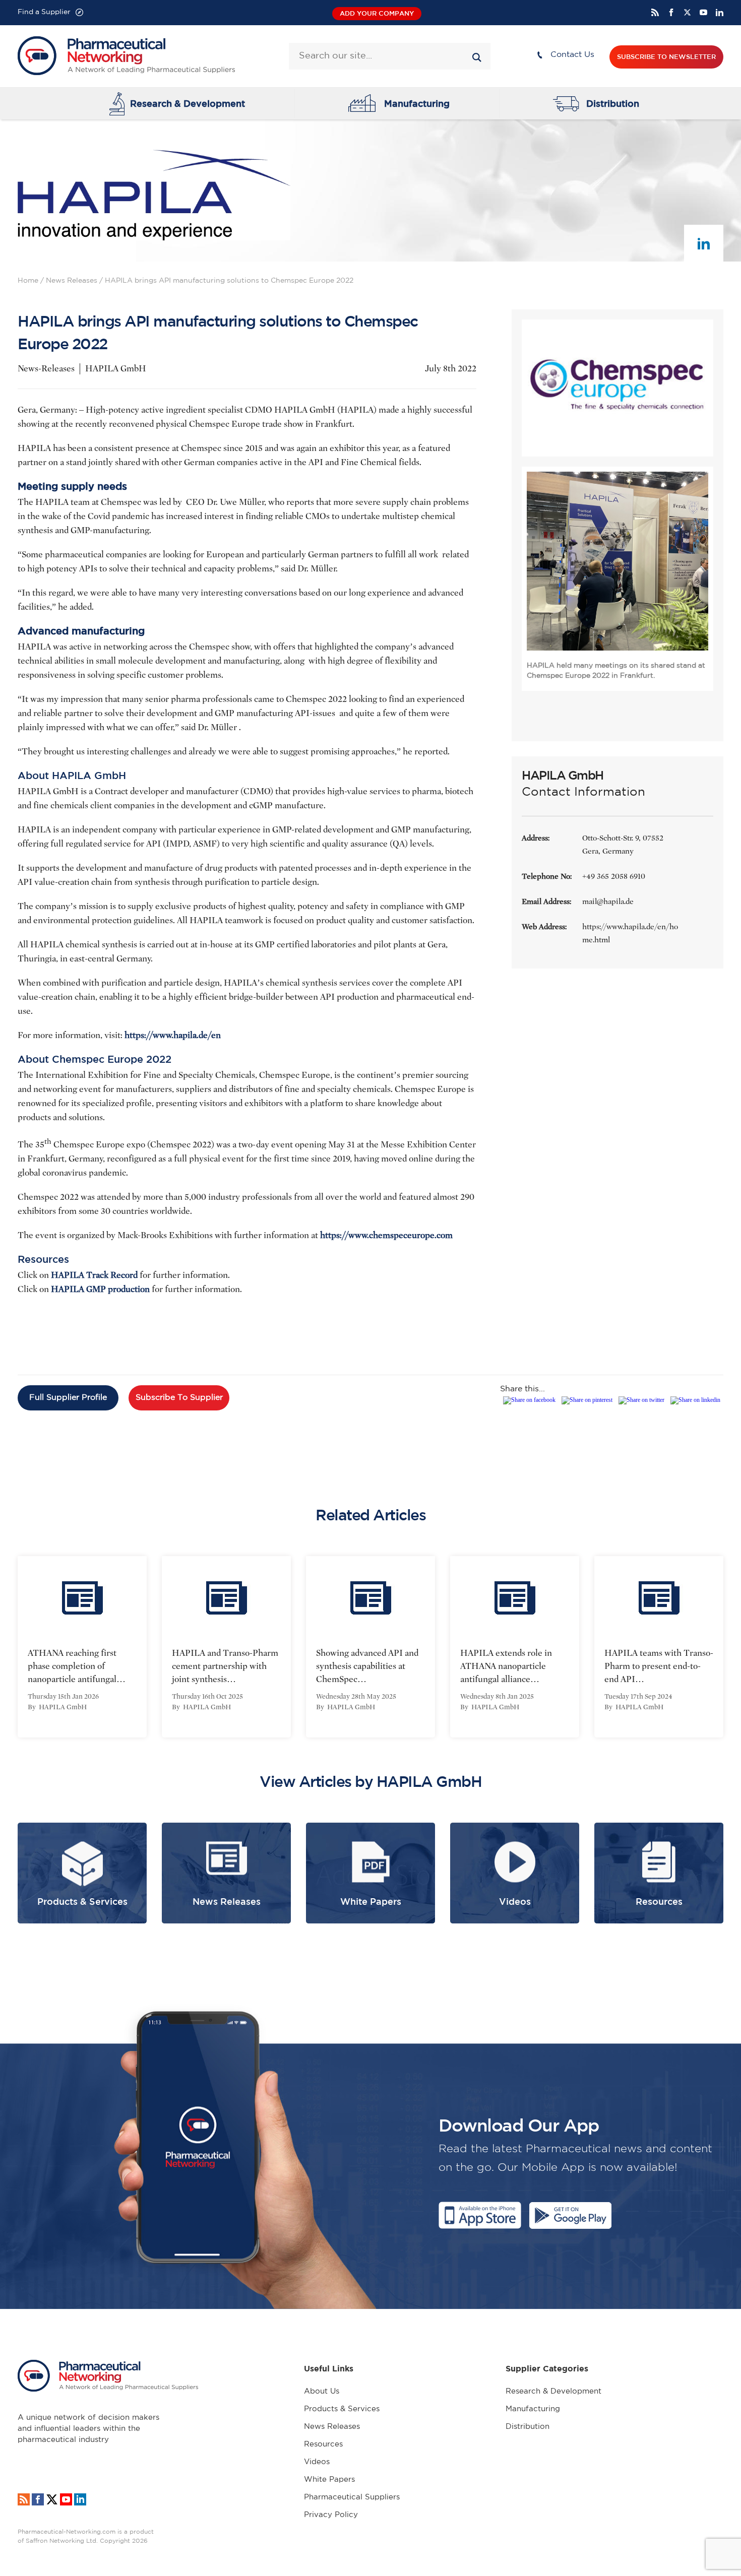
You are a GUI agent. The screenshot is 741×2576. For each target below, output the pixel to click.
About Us (322, 2391)
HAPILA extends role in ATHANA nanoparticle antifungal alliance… (506, 1666)
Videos (317, 2462)
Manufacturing (417, 103)
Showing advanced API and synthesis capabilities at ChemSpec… (367, 1666)
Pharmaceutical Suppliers (352, 2497)
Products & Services (342, 2409)
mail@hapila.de (608, 901)
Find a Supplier (44, 12)
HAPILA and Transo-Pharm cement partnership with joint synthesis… (225, 1666)
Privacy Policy (331, 2515)
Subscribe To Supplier (179, 1398)
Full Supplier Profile (68, 1398)
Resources (323, 2444)
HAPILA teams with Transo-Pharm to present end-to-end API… (659, 1666)
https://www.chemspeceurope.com (386, 1235)
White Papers (329, 2480)
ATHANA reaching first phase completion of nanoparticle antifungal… (77, 1666)
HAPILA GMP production (100, 1289)
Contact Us (572, 55)
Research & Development (188, 103)
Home (28, 281)
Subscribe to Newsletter (666, 57)
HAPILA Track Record (94, 1275)
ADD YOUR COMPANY (377, 13)
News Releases (72, 281)
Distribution (613, 103)
